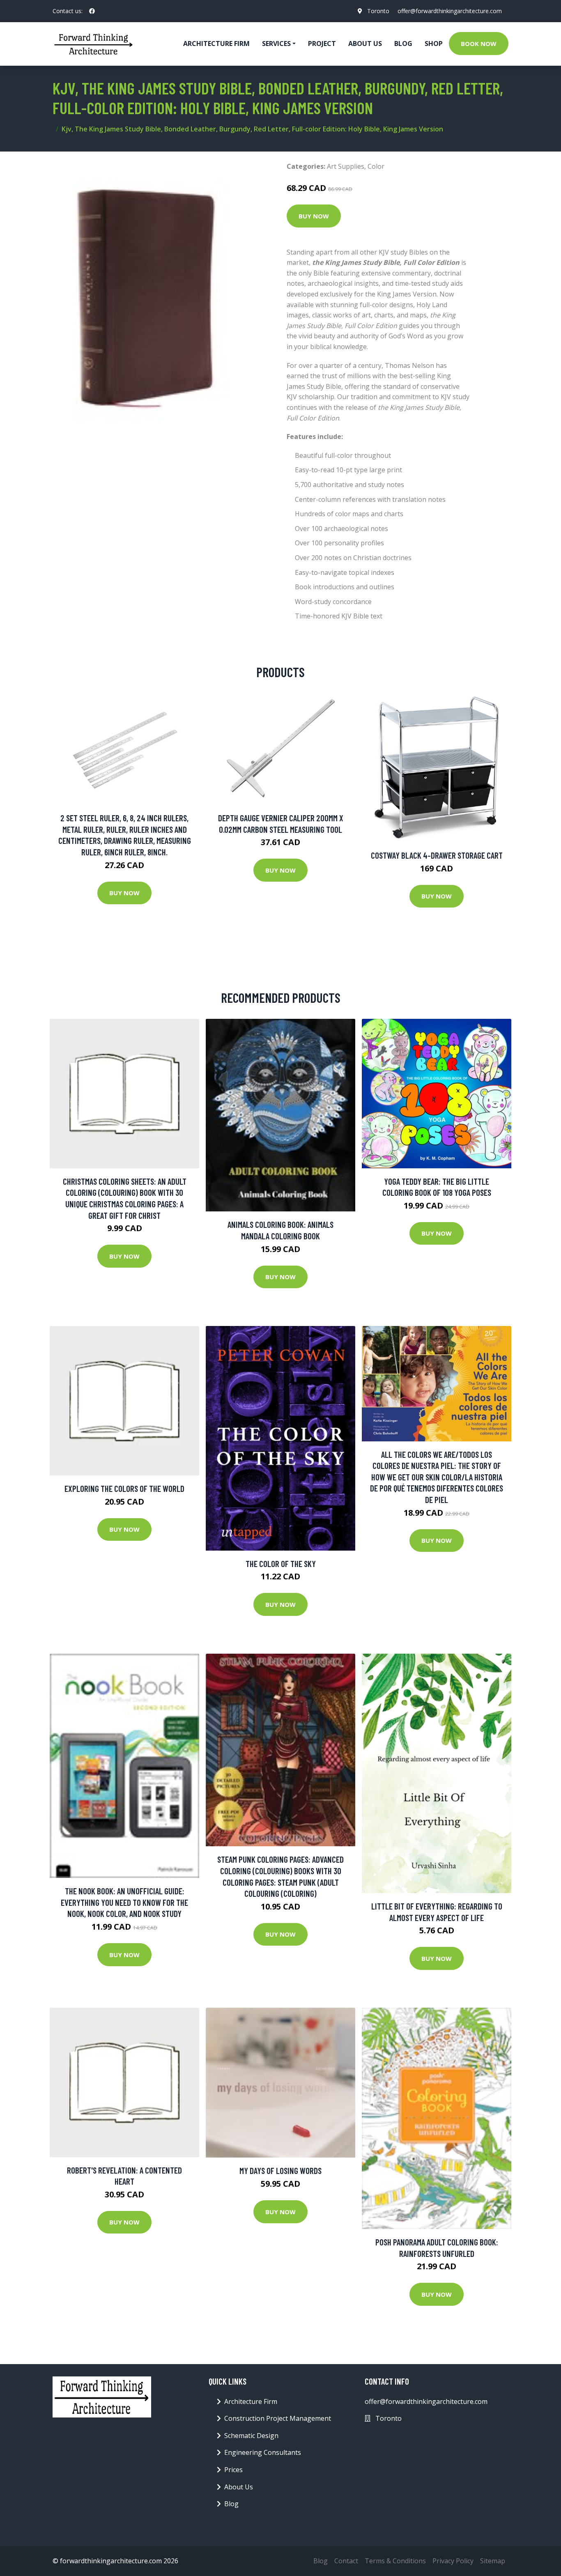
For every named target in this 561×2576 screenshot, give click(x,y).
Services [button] (276, 44)
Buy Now (314, 216)
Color (376, 166)
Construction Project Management (278, 2418)
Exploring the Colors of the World (124, 1488)
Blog (403, 44)
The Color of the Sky (281, 1564)
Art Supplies (346, 166)
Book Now (479, 44)
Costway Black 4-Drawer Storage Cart (437, 855)
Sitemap (493, 2561)
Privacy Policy (453, 2561)
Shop (434, 44)
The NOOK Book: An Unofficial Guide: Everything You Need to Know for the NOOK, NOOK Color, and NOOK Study (124, 1902)
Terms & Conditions (395, 2561)
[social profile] (92, 11)
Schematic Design (251, 2436)
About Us (365, 44)
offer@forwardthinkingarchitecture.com (450, 11)
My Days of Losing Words (280, 2170)
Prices (233, 2470)
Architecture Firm (251, 2401)
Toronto (378, 11)
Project (322, 44)
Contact (346, 2561)
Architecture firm (216, 44)
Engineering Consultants (263, 2452)
